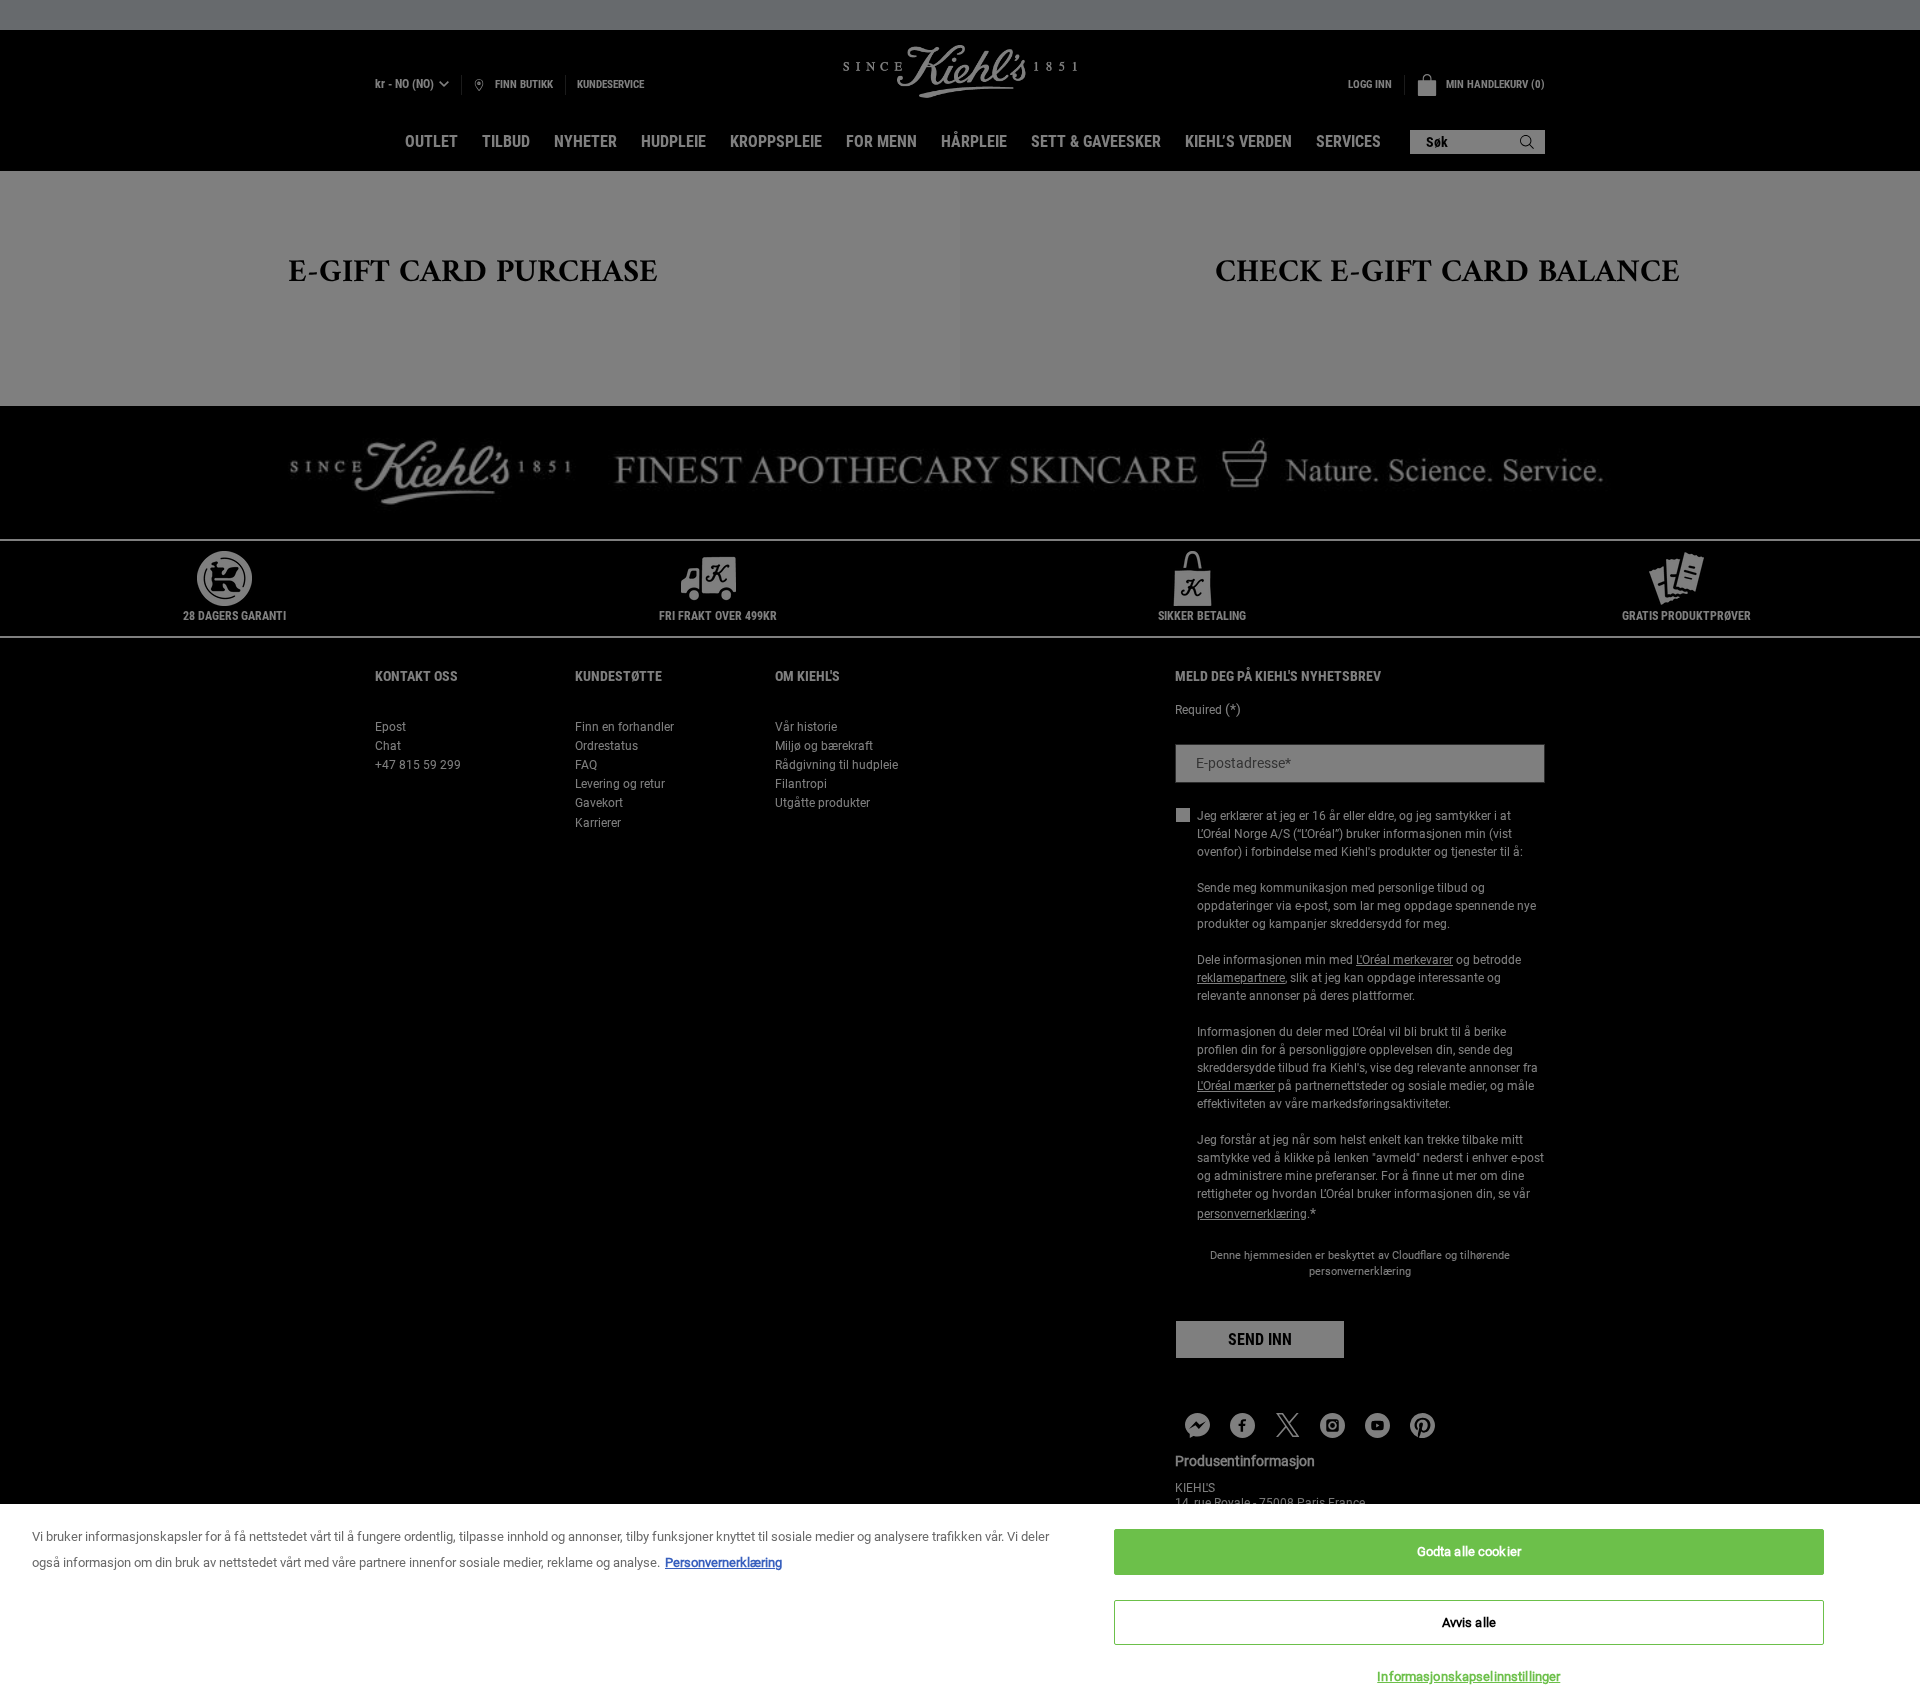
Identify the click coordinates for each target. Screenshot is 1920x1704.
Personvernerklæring (723, 1562)
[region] (960, 1604)
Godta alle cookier (1469, 1551)
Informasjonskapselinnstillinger (1468, 1676)
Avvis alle (1469, 1622)
